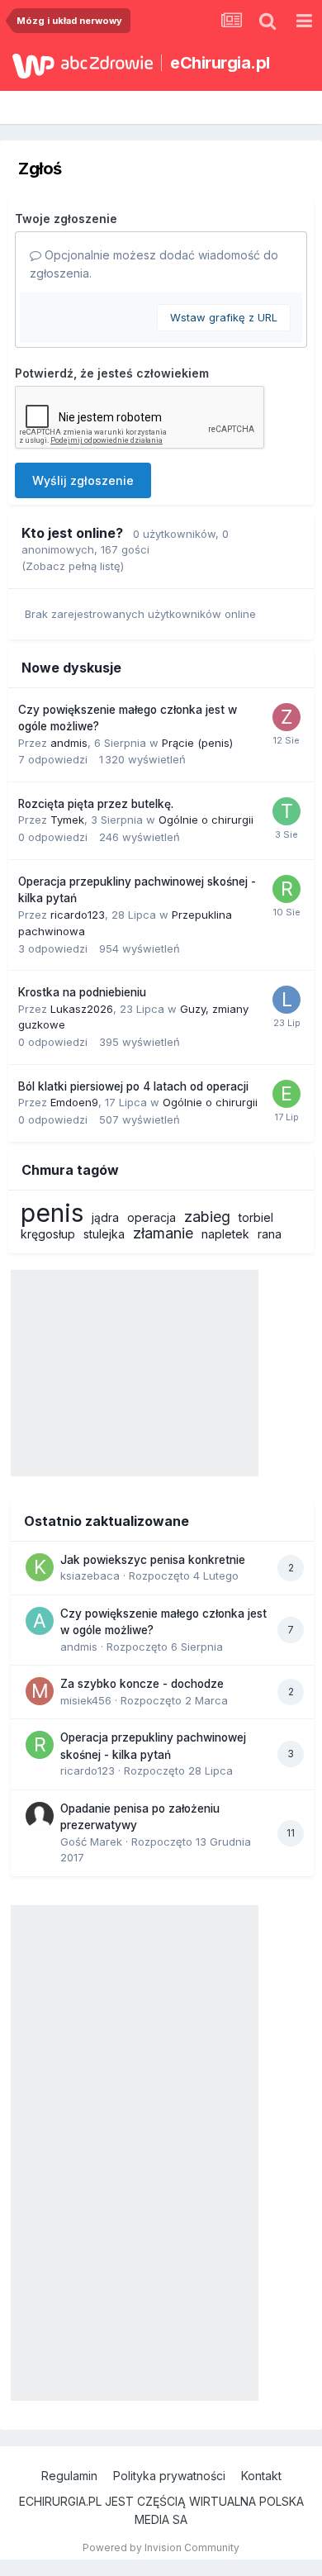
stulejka (104, 1234)
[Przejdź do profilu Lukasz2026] (286, 1000)
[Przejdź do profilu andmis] (40, 1621)
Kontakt (261, 2476)
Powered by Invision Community (161, 2547)
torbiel (256, 1217)
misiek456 (86, 1700)
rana (270, 1234)
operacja (152, 1217)
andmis (69, 743)
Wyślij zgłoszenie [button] (83, 480)
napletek (225, 1234)
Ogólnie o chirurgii (206, 820)
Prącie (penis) (197, 743)
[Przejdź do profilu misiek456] (40, 1691)
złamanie (163, 1233)
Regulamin (69, 2476)
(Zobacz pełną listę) (73, 566)
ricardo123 (78, 915)
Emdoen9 (74, 1102)
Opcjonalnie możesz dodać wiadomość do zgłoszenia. (154, 264)
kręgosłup (48, 1234)
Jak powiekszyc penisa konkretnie (153, 1560)
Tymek (67, 820)
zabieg (207, 1217)
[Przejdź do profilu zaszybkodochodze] (286, 717)
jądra (105, 1217)
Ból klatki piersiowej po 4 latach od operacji (133, 1086)
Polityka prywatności (169, 2476)
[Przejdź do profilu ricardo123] (286, 889)
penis (52, 1213)
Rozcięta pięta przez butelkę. (96, 804)
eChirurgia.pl (220, 63)
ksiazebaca (90, 1576)
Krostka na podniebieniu (82, 992)
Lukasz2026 (82, 1009)
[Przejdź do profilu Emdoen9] (286, 1094)
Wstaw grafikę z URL (224, 317)
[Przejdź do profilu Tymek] (286, 811)
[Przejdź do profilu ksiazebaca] (40, 1567)
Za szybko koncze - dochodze (142, 1684)
